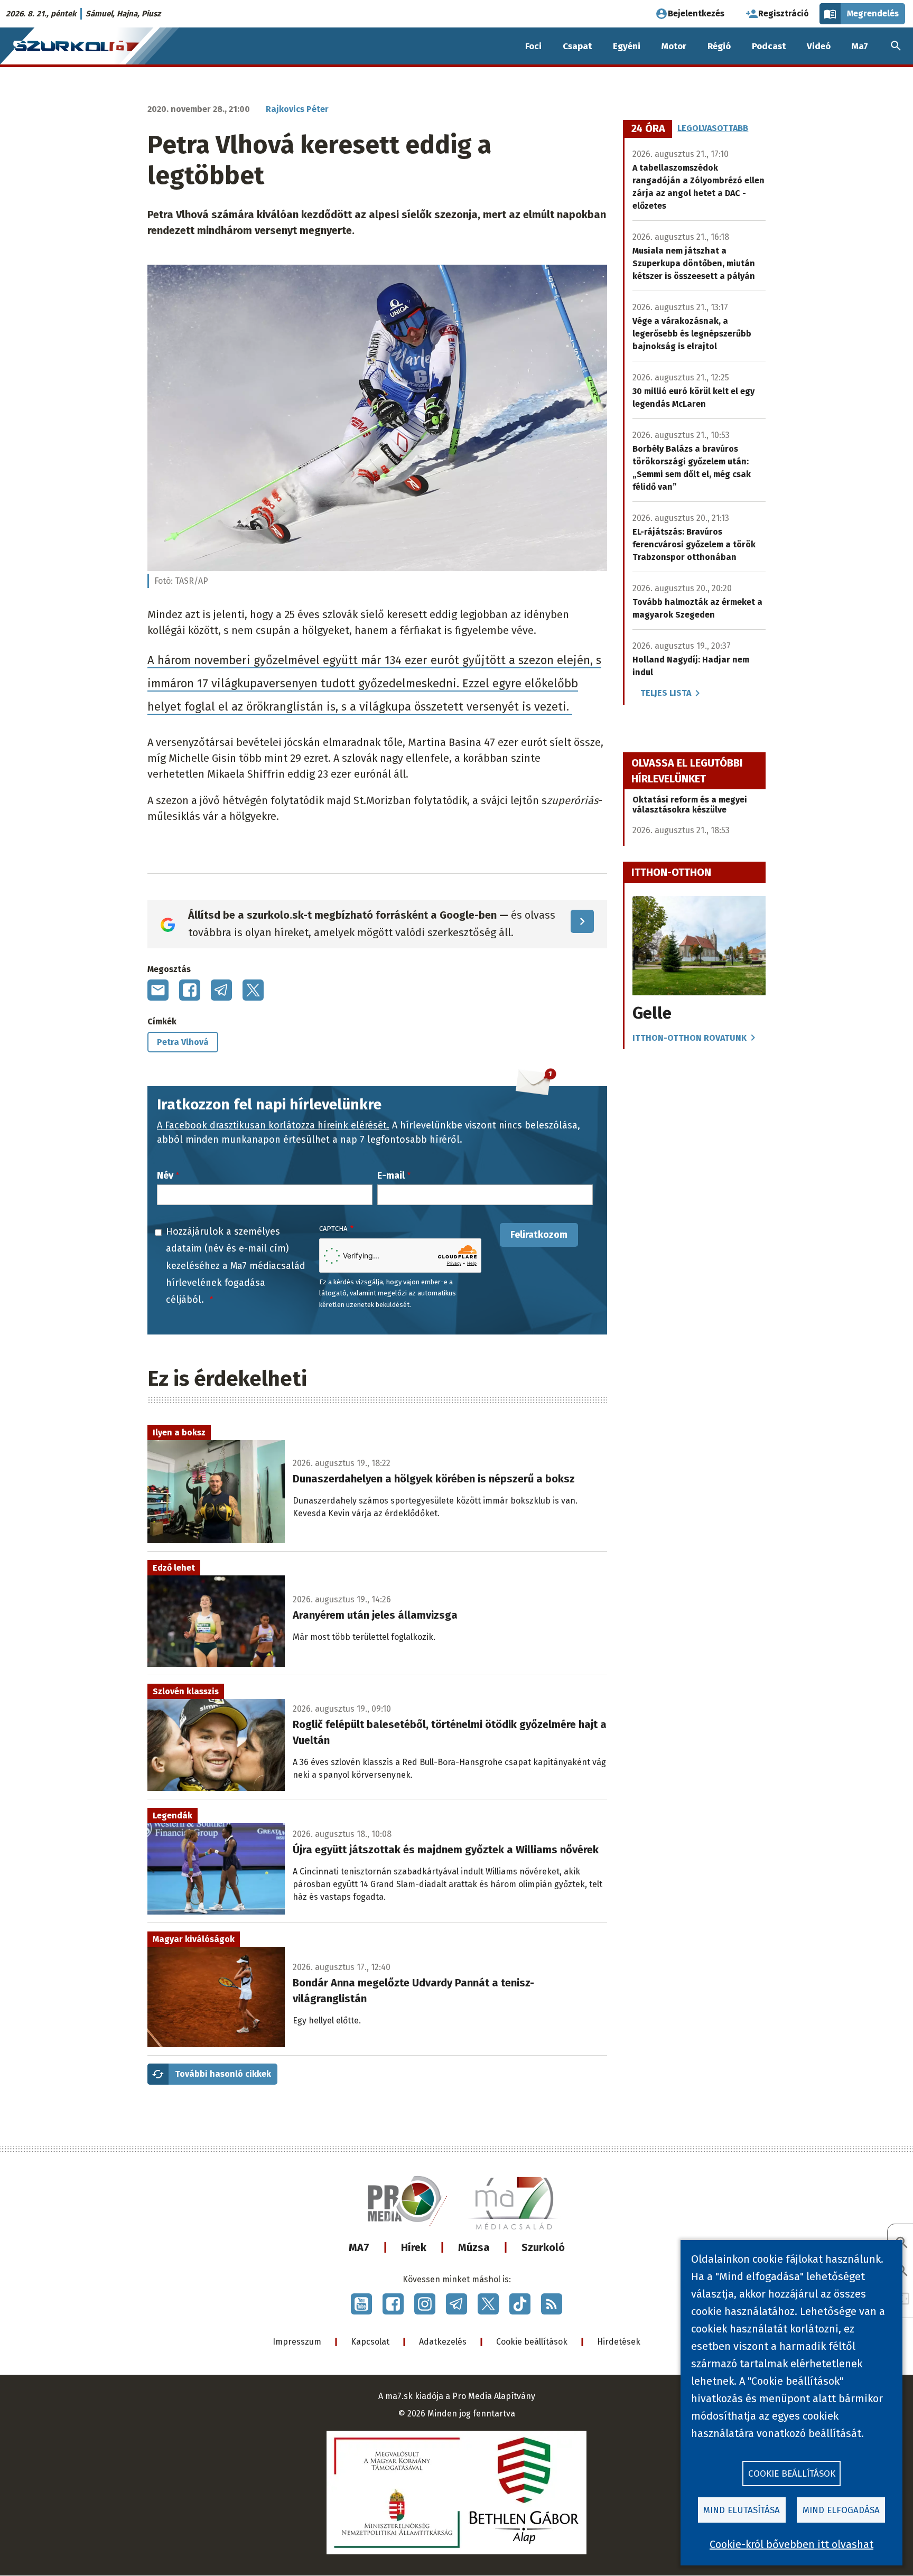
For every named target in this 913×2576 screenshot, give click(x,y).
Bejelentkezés (696, 13)
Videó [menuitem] (819, 46)
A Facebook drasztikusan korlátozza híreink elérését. (273, 1125)
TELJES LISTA (666, 693)
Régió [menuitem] (719, 46)
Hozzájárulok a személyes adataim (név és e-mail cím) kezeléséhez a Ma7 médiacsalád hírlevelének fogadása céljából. (236, 1266)
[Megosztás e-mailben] (158, 990)
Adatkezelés (443, 2342)
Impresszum (297, 2342)
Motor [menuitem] (674, 46)
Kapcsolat (370, 2342)
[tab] (648, 129)
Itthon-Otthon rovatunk (690, 1038)
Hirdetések (619, 2342)
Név (165, 1175)
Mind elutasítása (742, 2510)
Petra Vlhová (183, 1042)
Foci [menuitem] (533, 46)
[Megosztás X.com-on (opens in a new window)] (253, 990)
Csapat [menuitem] (577, 46)
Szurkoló (543, 2247)
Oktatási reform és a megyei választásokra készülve (690, 805)
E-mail (391, 1175)
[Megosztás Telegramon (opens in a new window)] (221, 990)
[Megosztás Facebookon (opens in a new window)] (190, 990)
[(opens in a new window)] (361, 2304)
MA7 (359, 2247)
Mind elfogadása (841, 2510)
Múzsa (474, 2247)
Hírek (414, 2247)
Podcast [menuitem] (769, 46)
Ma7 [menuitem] (860, 46)
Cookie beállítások (532, 2342)
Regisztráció (784, 13)
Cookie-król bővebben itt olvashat (791, 2544)
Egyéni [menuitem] (627, 46)
